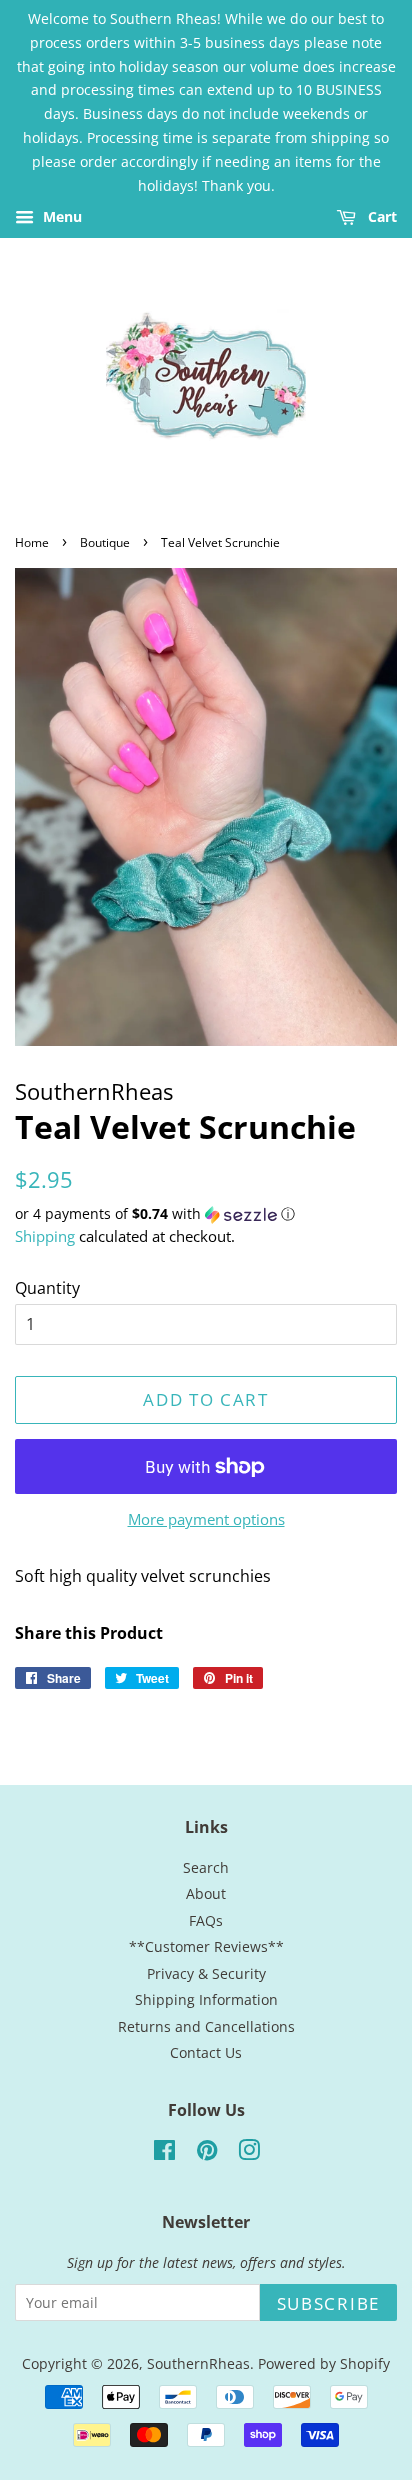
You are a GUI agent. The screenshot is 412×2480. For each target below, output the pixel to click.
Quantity (47, 1288)
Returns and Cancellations (206, 2026)
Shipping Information (206, 1999)
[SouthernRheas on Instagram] (249, 2153)
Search (206, 1867)
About (206, 1893)
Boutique (105, 542)
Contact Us (206, 2052)
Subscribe (328, 2303)
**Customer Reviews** (206, 1946)
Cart (380, 217)
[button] (206, 1214)
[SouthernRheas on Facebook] (164, 2153)
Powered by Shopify (324, 2363)
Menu (60, 217)
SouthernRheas (198, 2363)
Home (32, 542)
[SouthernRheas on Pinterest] (207, 2153)
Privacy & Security (206, 1973)
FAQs (206, 1920)
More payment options (206, 1519)
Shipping (45, 1236)
